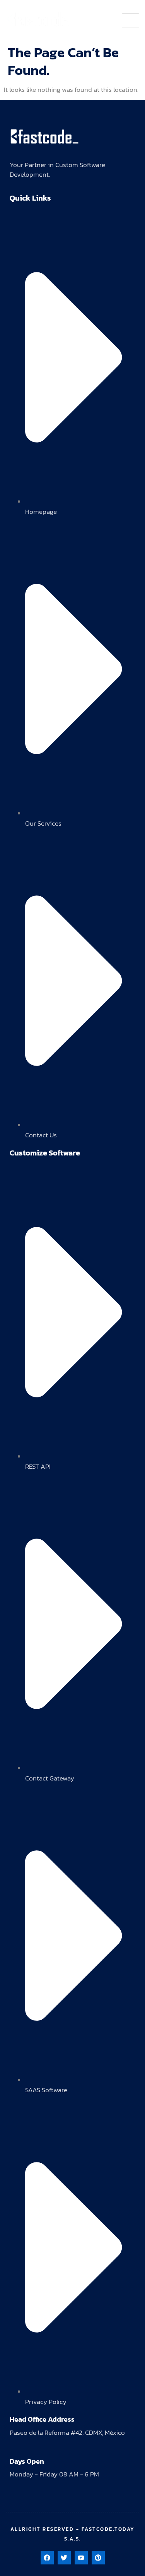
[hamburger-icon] (130, 20)
